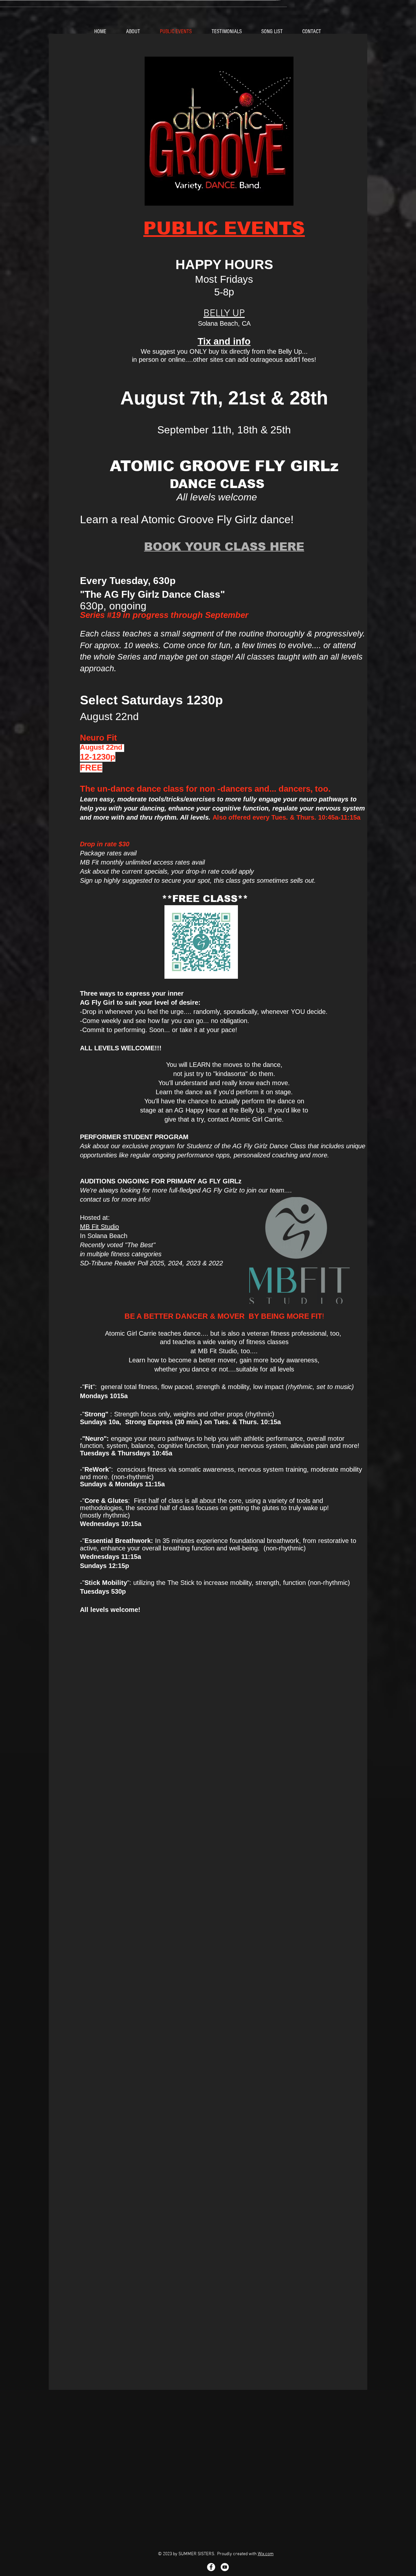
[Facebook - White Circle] (211, 2567)
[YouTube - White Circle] (225, 2567)
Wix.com (266, 2554)
